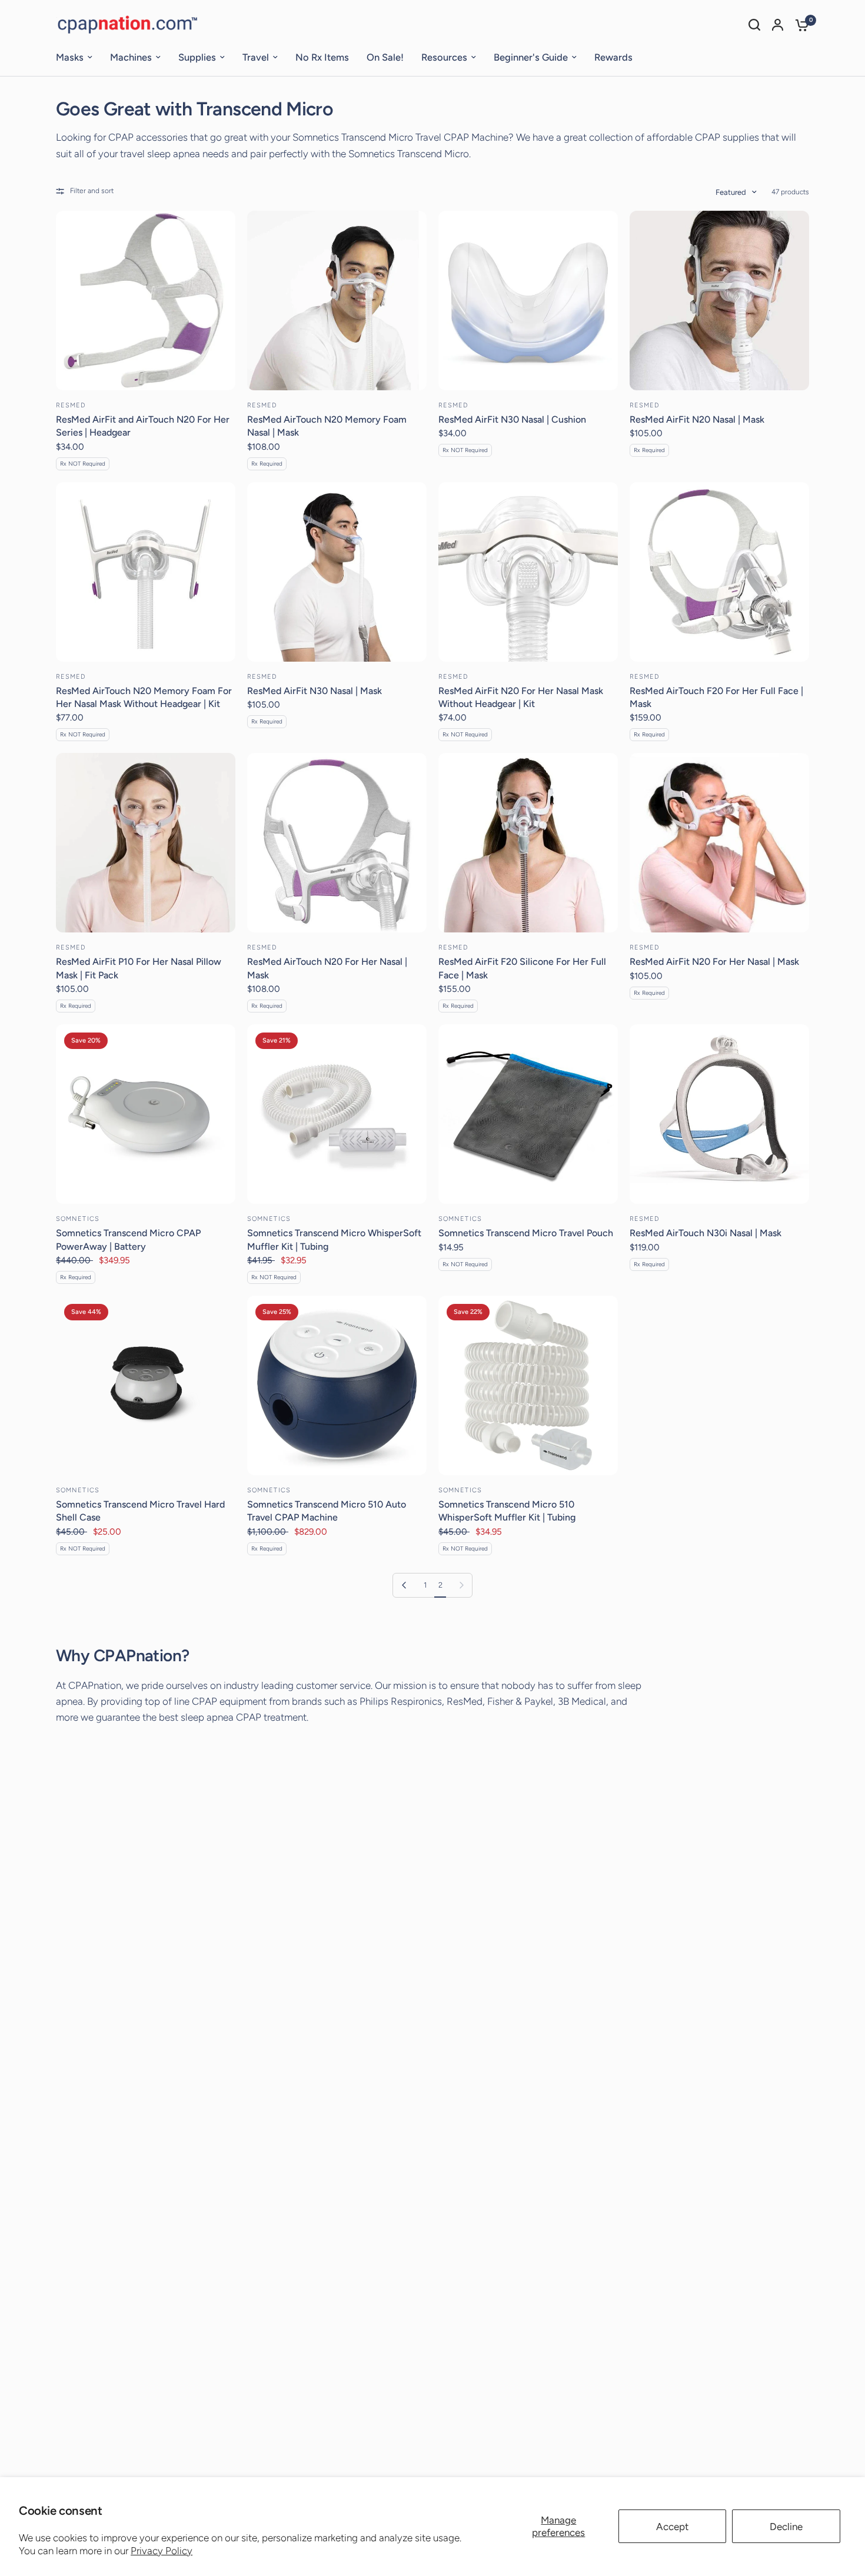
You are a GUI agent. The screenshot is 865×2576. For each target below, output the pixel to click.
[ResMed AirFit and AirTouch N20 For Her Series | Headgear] (146, 301)
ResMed (71, 405)
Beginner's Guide (531, 57)
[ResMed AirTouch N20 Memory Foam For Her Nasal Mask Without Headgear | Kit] (146, 572)
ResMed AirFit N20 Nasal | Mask (697, 419)
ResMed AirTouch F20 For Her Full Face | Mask (716, 697)
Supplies (197, 57)
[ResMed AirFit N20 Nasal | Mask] (719, 301)
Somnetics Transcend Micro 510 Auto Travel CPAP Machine (327, 1511)
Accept (672, 2527)
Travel (256, 57)
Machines (131, 57)
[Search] (754, 25)
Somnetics (78, 1219)
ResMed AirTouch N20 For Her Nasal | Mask (327, 968)
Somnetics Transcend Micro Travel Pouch (526, 1233)
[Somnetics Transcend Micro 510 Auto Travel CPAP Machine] (337, 1385)
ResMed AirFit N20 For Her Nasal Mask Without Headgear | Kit (521, 697)
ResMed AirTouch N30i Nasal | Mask (706, 1233)
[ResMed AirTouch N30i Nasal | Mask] (719, 1114)
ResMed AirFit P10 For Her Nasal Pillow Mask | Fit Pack (139, 968)
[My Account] (778, 25)
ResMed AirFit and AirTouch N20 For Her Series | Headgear (143, 426)
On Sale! (385, 57)
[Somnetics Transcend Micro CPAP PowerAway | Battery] (146, 1114)
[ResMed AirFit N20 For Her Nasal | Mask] (719, 843)
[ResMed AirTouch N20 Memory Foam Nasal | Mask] (337, 301)
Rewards (613, 57)
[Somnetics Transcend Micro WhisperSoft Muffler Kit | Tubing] (337, 1114)
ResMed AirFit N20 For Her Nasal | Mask (714, 962)
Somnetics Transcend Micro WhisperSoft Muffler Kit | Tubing (334, 1239)
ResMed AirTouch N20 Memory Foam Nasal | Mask (327, 426)
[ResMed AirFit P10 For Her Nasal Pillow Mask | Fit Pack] (146, 843)
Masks (70, 57)
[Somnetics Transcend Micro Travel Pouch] (528, 1114)
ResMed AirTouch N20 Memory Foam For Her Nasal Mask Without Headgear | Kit (144, 697)
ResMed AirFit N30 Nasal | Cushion (512, 419)
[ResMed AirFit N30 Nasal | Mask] (337, 572)
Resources (444, 57)
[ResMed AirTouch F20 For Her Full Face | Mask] (719, 572)
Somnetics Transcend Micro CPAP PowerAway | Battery (128, 1239)
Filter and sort (92, 191)
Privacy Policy (162, 2551)
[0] (799, 25)
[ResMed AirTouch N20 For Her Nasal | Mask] (337, 843)
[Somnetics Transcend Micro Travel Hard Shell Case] (146, 1385)
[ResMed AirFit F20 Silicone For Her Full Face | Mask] (528, 843)
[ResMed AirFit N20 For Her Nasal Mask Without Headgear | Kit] (528, 572)
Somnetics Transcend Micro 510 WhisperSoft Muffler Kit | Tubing (507, 1511)
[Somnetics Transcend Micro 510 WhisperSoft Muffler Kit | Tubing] (528, 1385)
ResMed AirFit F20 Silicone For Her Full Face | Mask (522, 968)
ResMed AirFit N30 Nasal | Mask (315, 691)
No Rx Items (322, 57)
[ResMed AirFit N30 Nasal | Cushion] (528, 301)
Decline (786, 2527)
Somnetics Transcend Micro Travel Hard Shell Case (140, 1511)
